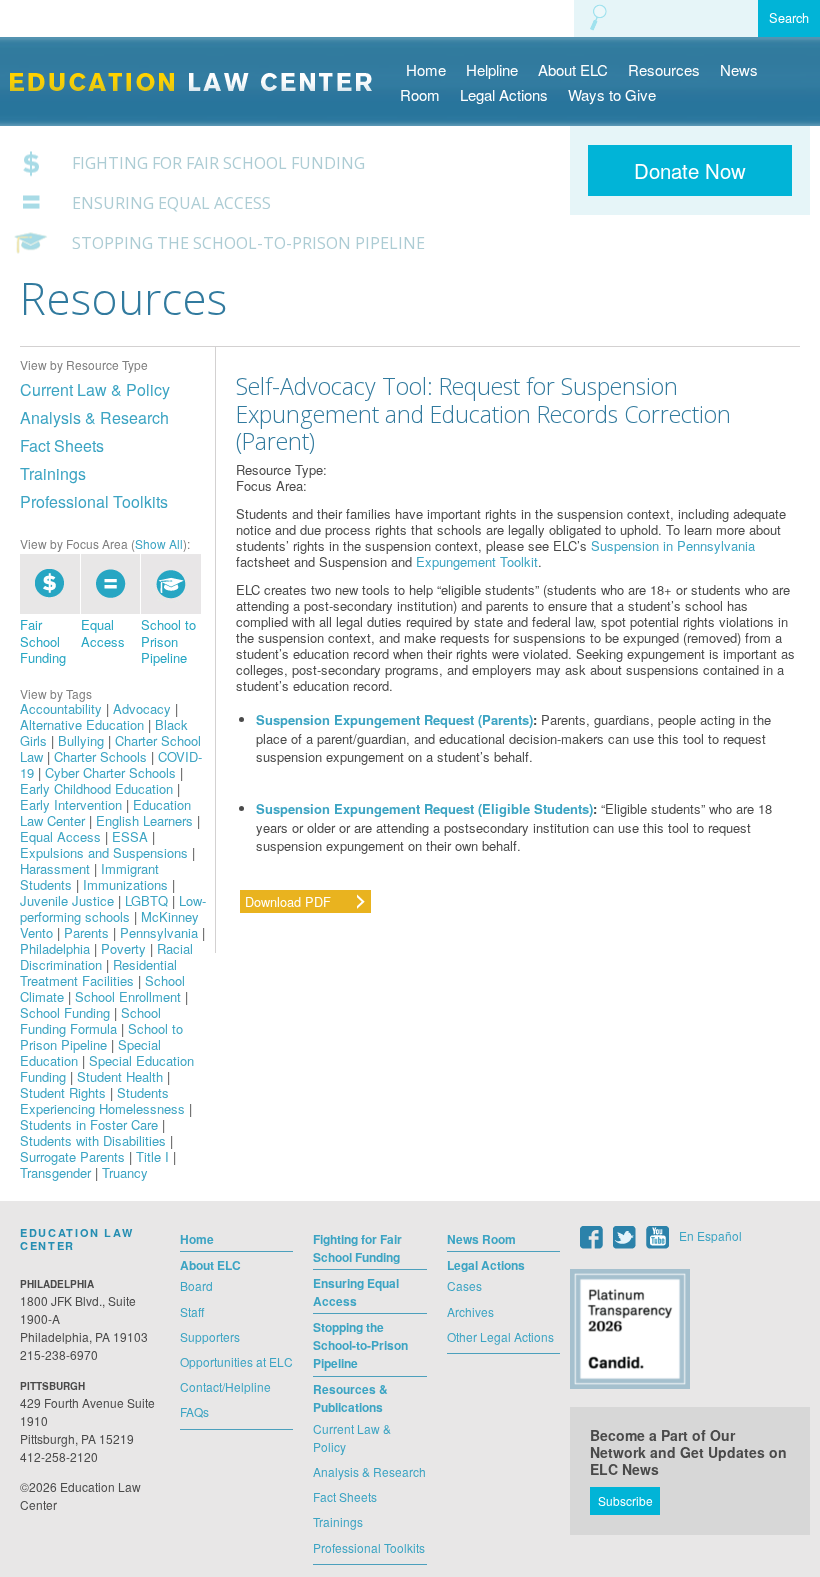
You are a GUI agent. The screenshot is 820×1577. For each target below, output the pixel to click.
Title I (152, 1156)
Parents (86, 932)
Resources (664, 69)
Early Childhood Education (96, 788)
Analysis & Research (94, 417)
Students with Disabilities (93, 1140)
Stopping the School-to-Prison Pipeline (248, 243)
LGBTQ (146, 900)
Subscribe (625, 1500)
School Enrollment (128, 996)
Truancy (125, 1172)
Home (426, 69)
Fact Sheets (62, 445)
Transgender (55, 1172)
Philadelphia (55, 948)
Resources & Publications (350, 1398)
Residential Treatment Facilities (98, 972)
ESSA (130, 836)
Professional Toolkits (94, 501)
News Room (481, 1239)
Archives (470, 1311)
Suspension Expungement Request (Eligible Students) (424, 808)
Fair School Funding (43, 640)
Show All (159, 543)
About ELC (573, 69)
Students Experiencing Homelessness (102, 1100)
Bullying (81, 740)
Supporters (210, 1336)
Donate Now (690, 170)
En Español (710, 1235)
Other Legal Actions (500, 1336)
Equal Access (103, 632)
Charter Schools (100, 756)
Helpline (492, 69)
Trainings (53, 473)
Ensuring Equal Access (171, 203)
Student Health (120, 1076)
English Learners (144, 820)
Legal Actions (504, 94)
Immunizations (125, 884)
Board (196, 1285)
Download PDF (288, 901)
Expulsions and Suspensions (104, 852)
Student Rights (63, 1092)
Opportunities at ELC (236, 1361)
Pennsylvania (159, 932)
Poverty (123, 948)
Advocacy (142, 708)
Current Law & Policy (95, 389)
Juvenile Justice (67, 900)
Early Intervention (71, 804)
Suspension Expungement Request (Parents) (394, 719)
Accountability (61, 708)
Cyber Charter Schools (110, 772)
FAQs (194, 1411)
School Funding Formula (90, 1020)
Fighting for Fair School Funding (218, 163)
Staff (192, 1311)
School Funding (65, 1012)
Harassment (55, 868)
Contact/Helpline (225, 1386)
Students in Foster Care (89, 1124)
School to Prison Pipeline (168, 640)
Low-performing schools (113, 908)
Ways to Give (612, 94)
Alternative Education (82, 724)
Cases (464, 1285)
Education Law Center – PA (201, 67)
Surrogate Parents (72, 1156)
